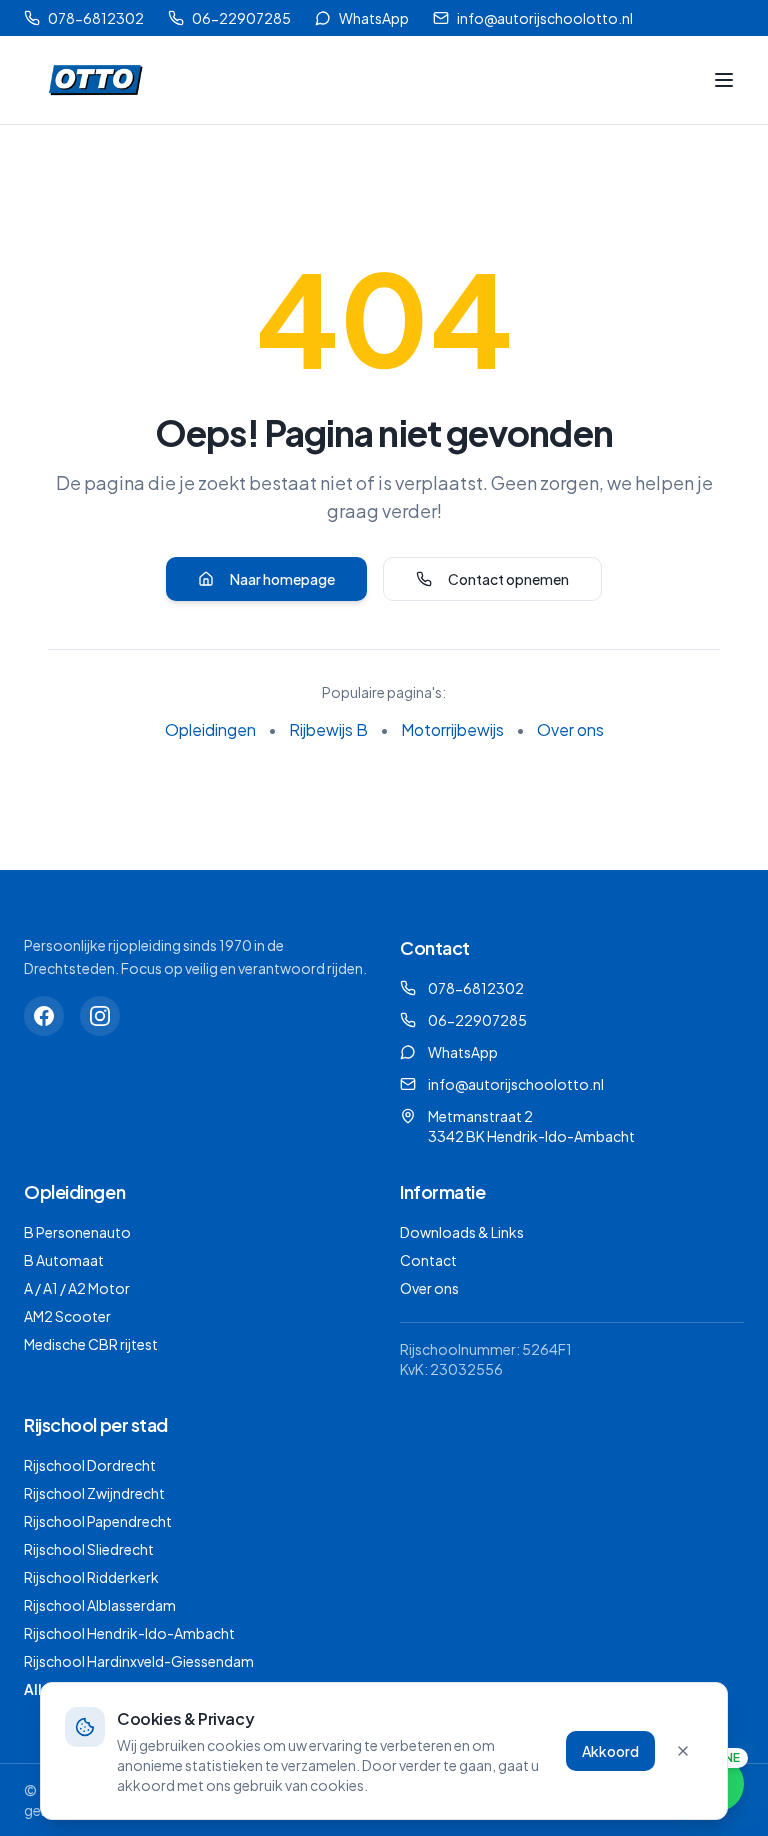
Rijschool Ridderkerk (91, 1577)
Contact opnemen (508, 579)
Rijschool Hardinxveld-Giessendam (139, 1661)
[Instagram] (100, 1016)
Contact (428, 1260)
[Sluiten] (683, 1751)
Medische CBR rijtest (91, 1344)
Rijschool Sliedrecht (89, 1549)
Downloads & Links (462, 1232)
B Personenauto (77, 1232)
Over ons (570, 729)
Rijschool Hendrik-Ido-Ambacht (129, 1633)
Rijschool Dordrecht (90, 1465)
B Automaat (64, 1260)
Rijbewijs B (328, 729)
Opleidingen (210, 729)
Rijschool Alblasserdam (100, 1605)
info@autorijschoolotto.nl (545, 18)
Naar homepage (282, 579)
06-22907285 (241, 18)
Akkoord (610, 1751)
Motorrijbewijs (452, 729)
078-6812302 (96, 18)
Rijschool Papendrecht (98, 1521)
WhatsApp (374, 18)
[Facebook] (44, 1016)
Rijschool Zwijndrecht (94, 1493)
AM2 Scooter (67, 1316)
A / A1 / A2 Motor (77, 1288)
